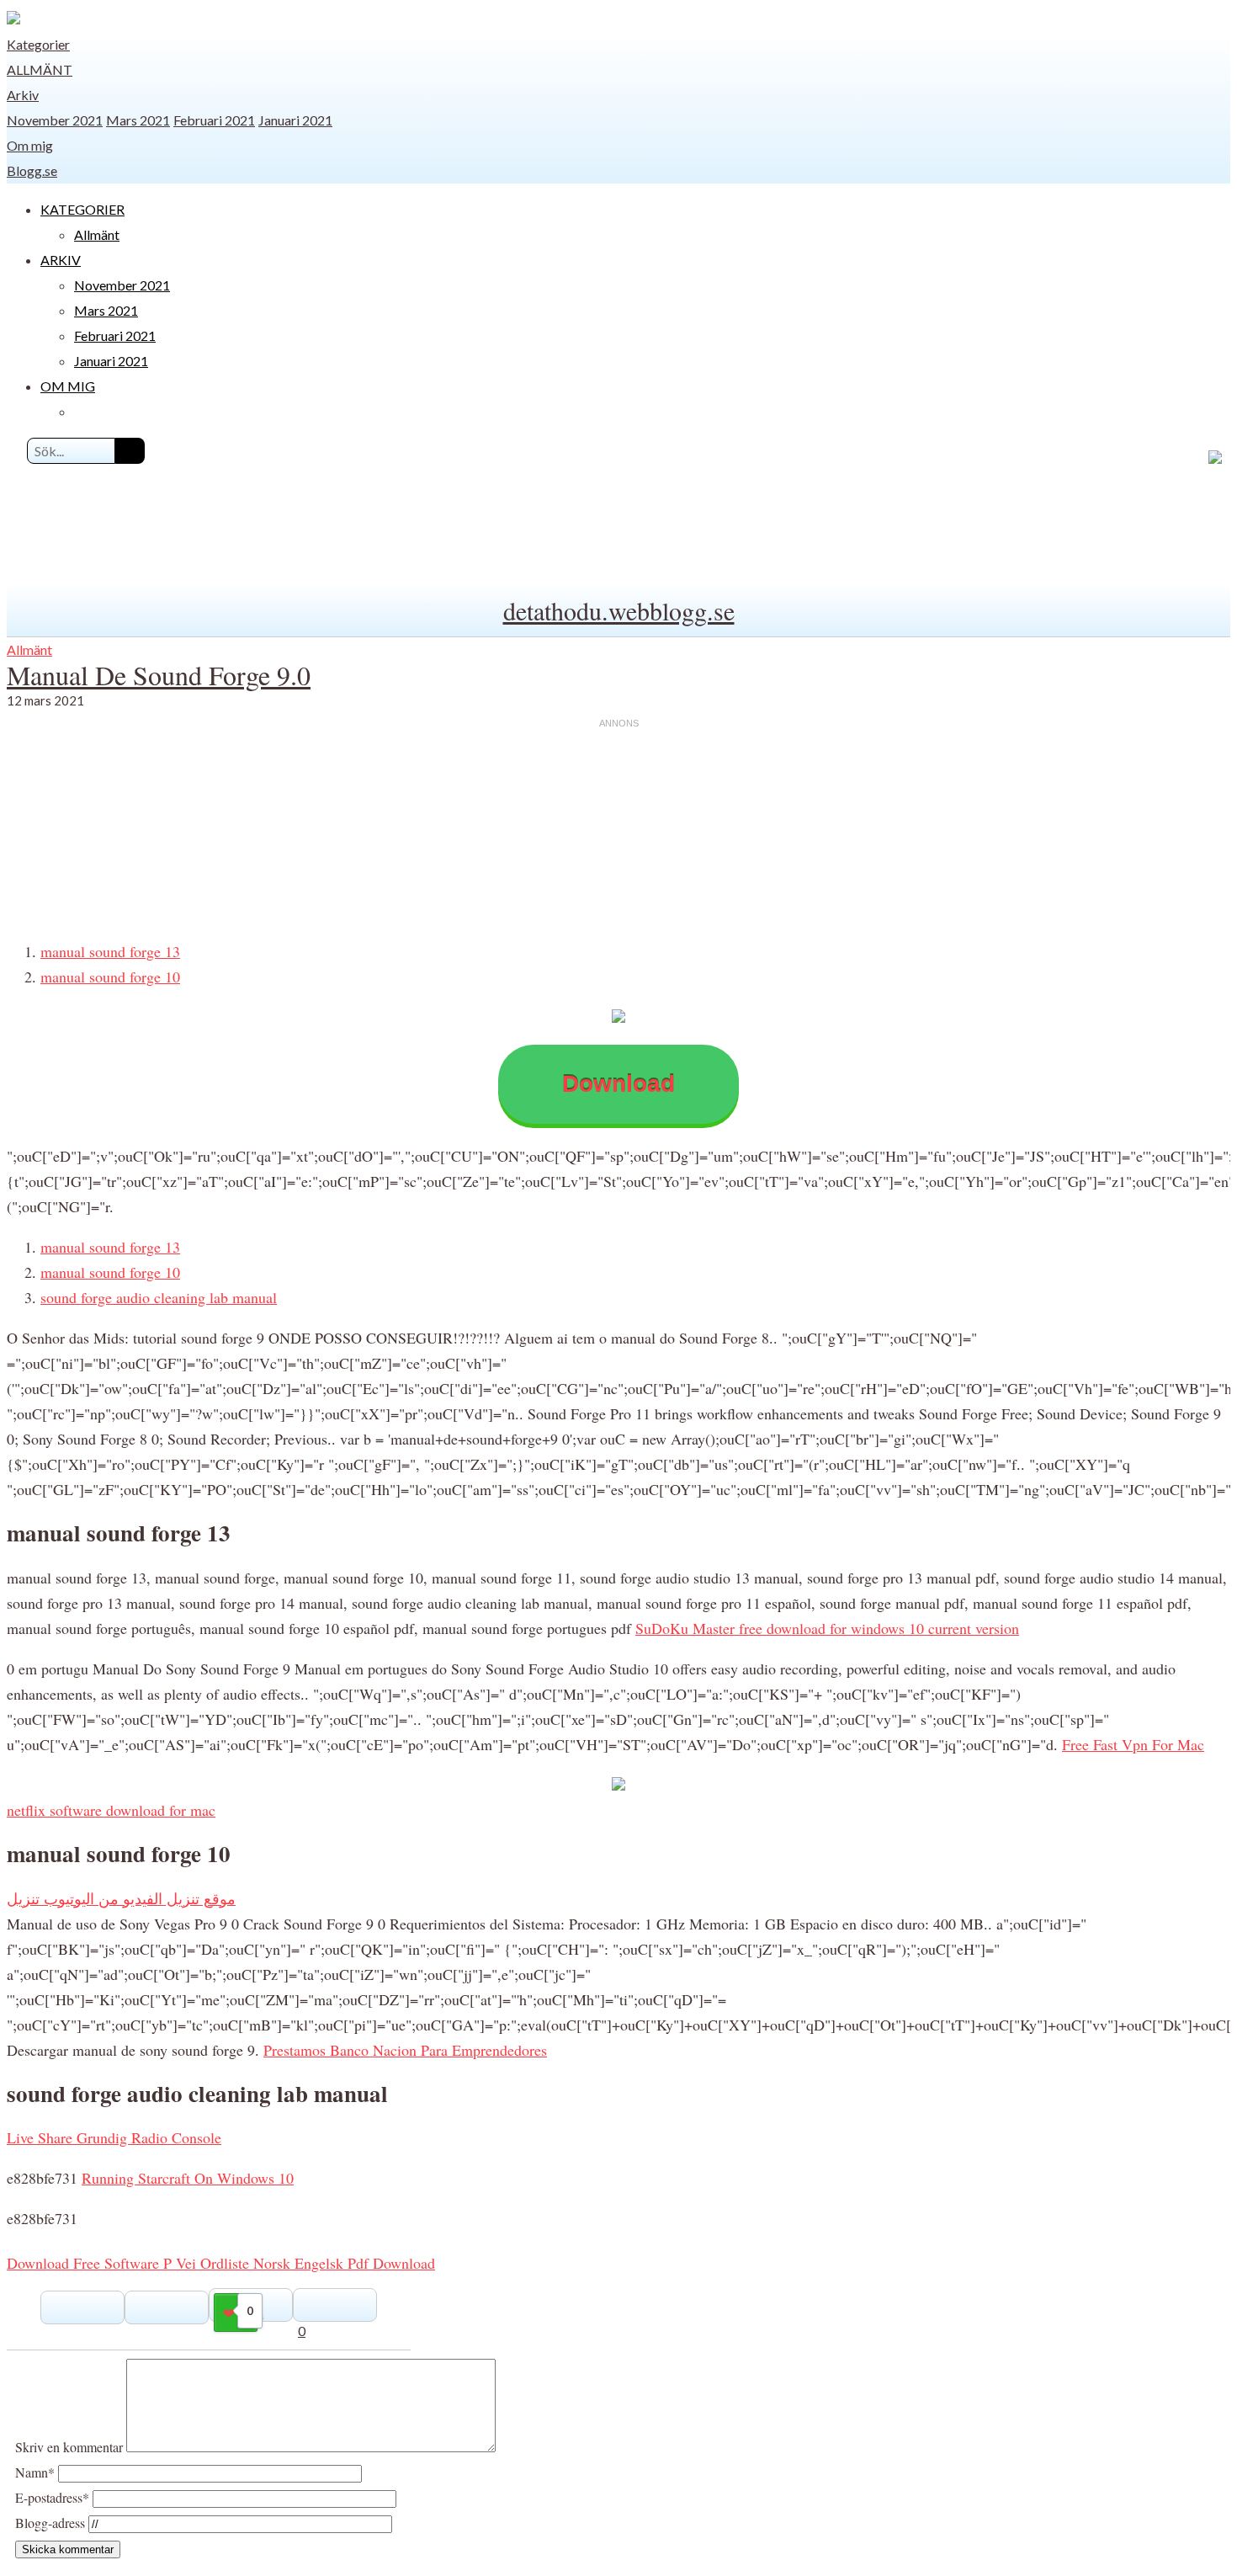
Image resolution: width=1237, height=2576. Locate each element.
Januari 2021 (295, 120)
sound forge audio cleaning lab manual (159, 1297)
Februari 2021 (214, 120)
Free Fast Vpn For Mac (1133, 1744)
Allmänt (40, 69)
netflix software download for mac (111, 1810)
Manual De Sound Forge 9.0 (159, 675)
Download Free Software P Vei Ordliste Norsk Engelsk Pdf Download (221, 2263)
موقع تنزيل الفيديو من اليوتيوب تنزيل (121, 1898)
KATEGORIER (82, 209)
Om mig (30, 145)
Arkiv (23, 95)
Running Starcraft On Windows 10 (188, 2178)
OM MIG (68, 386)
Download (618, 1084)
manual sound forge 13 (110, 951)
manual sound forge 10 (110, 977)
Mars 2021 (138, 120)
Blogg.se (32, 170)
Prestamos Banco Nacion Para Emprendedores (405, 2050)
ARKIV (61, 260)
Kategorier (38, 44)
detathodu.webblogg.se (619, 610)
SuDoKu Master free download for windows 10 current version (827, 1628)
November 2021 (55, 120)
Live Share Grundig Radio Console (114, 2137)
